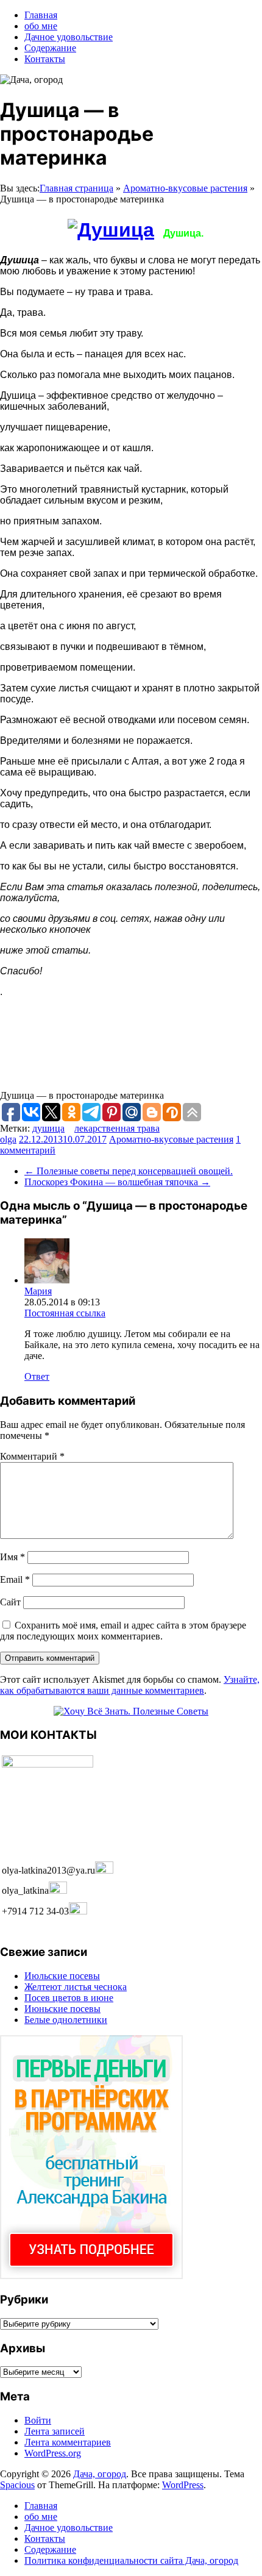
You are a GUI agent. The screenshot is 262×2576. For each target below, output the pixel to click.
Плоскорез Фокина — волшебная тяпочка (117, 1182)
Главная (41, 15)
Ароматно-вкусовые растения (185, 188)
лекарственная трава (117, 1128)
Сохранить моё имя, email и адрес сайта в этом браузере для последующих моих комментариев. (123, 1631)
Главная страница (76, 188)
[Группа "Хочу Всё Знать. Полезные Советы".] (131, 1711)
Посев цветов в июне (69, 1998)
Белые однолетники (66, 2020)
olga (8, 1139)
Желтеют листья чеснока (76, 1987)
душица (48, 1128)
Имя (12, 1557)
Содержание (50, 48)
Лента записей (55, 2431)
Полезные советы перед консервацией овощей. (129, 1171)
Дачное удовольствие (69, 37)
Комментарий (32, 1456)
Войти (38, 2420)
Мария (38, 1291)
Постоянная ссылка (65, 1313)
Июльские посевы (62, 1976)
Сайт (10, 1602)
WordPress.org (53, 2453)
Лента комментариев (68, 2442)
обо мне (41, 26)
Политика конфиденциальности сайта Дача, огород (131, 2560)
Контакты (45, 59)
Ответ (37, 1376)
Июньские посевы (62, 2009)
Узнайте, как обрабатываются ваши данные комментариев (130, 1685)
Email (15, 1579)
